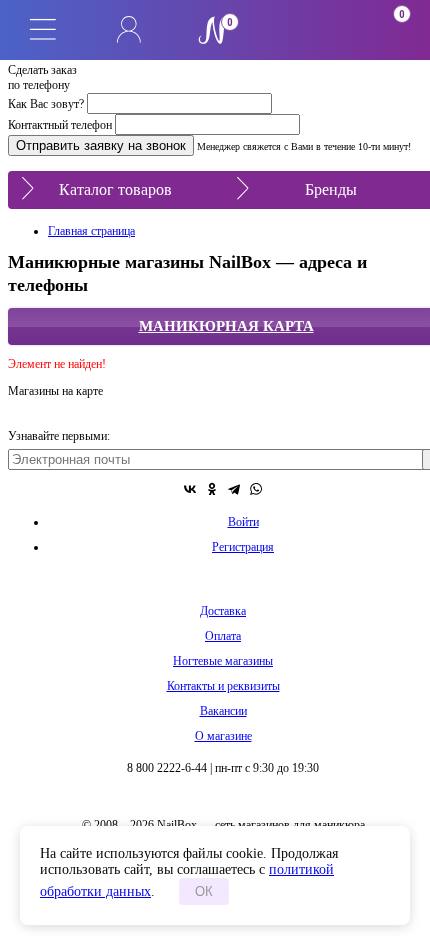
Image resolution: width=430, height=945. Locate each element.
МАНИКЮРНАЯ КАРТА (226, 326)
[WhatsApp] (256, 489)
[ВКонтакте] (190, 489)
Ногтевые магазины (223, 661)
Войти (243, 522)
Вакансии (223, 711)
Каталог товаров (115, 189)
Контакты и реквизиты (223, 686)
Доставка (223, 611)
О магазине (223, 736)
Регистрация (243, 547)
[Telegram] (234, 489)
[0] (301, 30)
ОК (204, 891)
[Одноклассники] (212, 489)
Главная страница (91, 231)
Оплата (223, 636)
